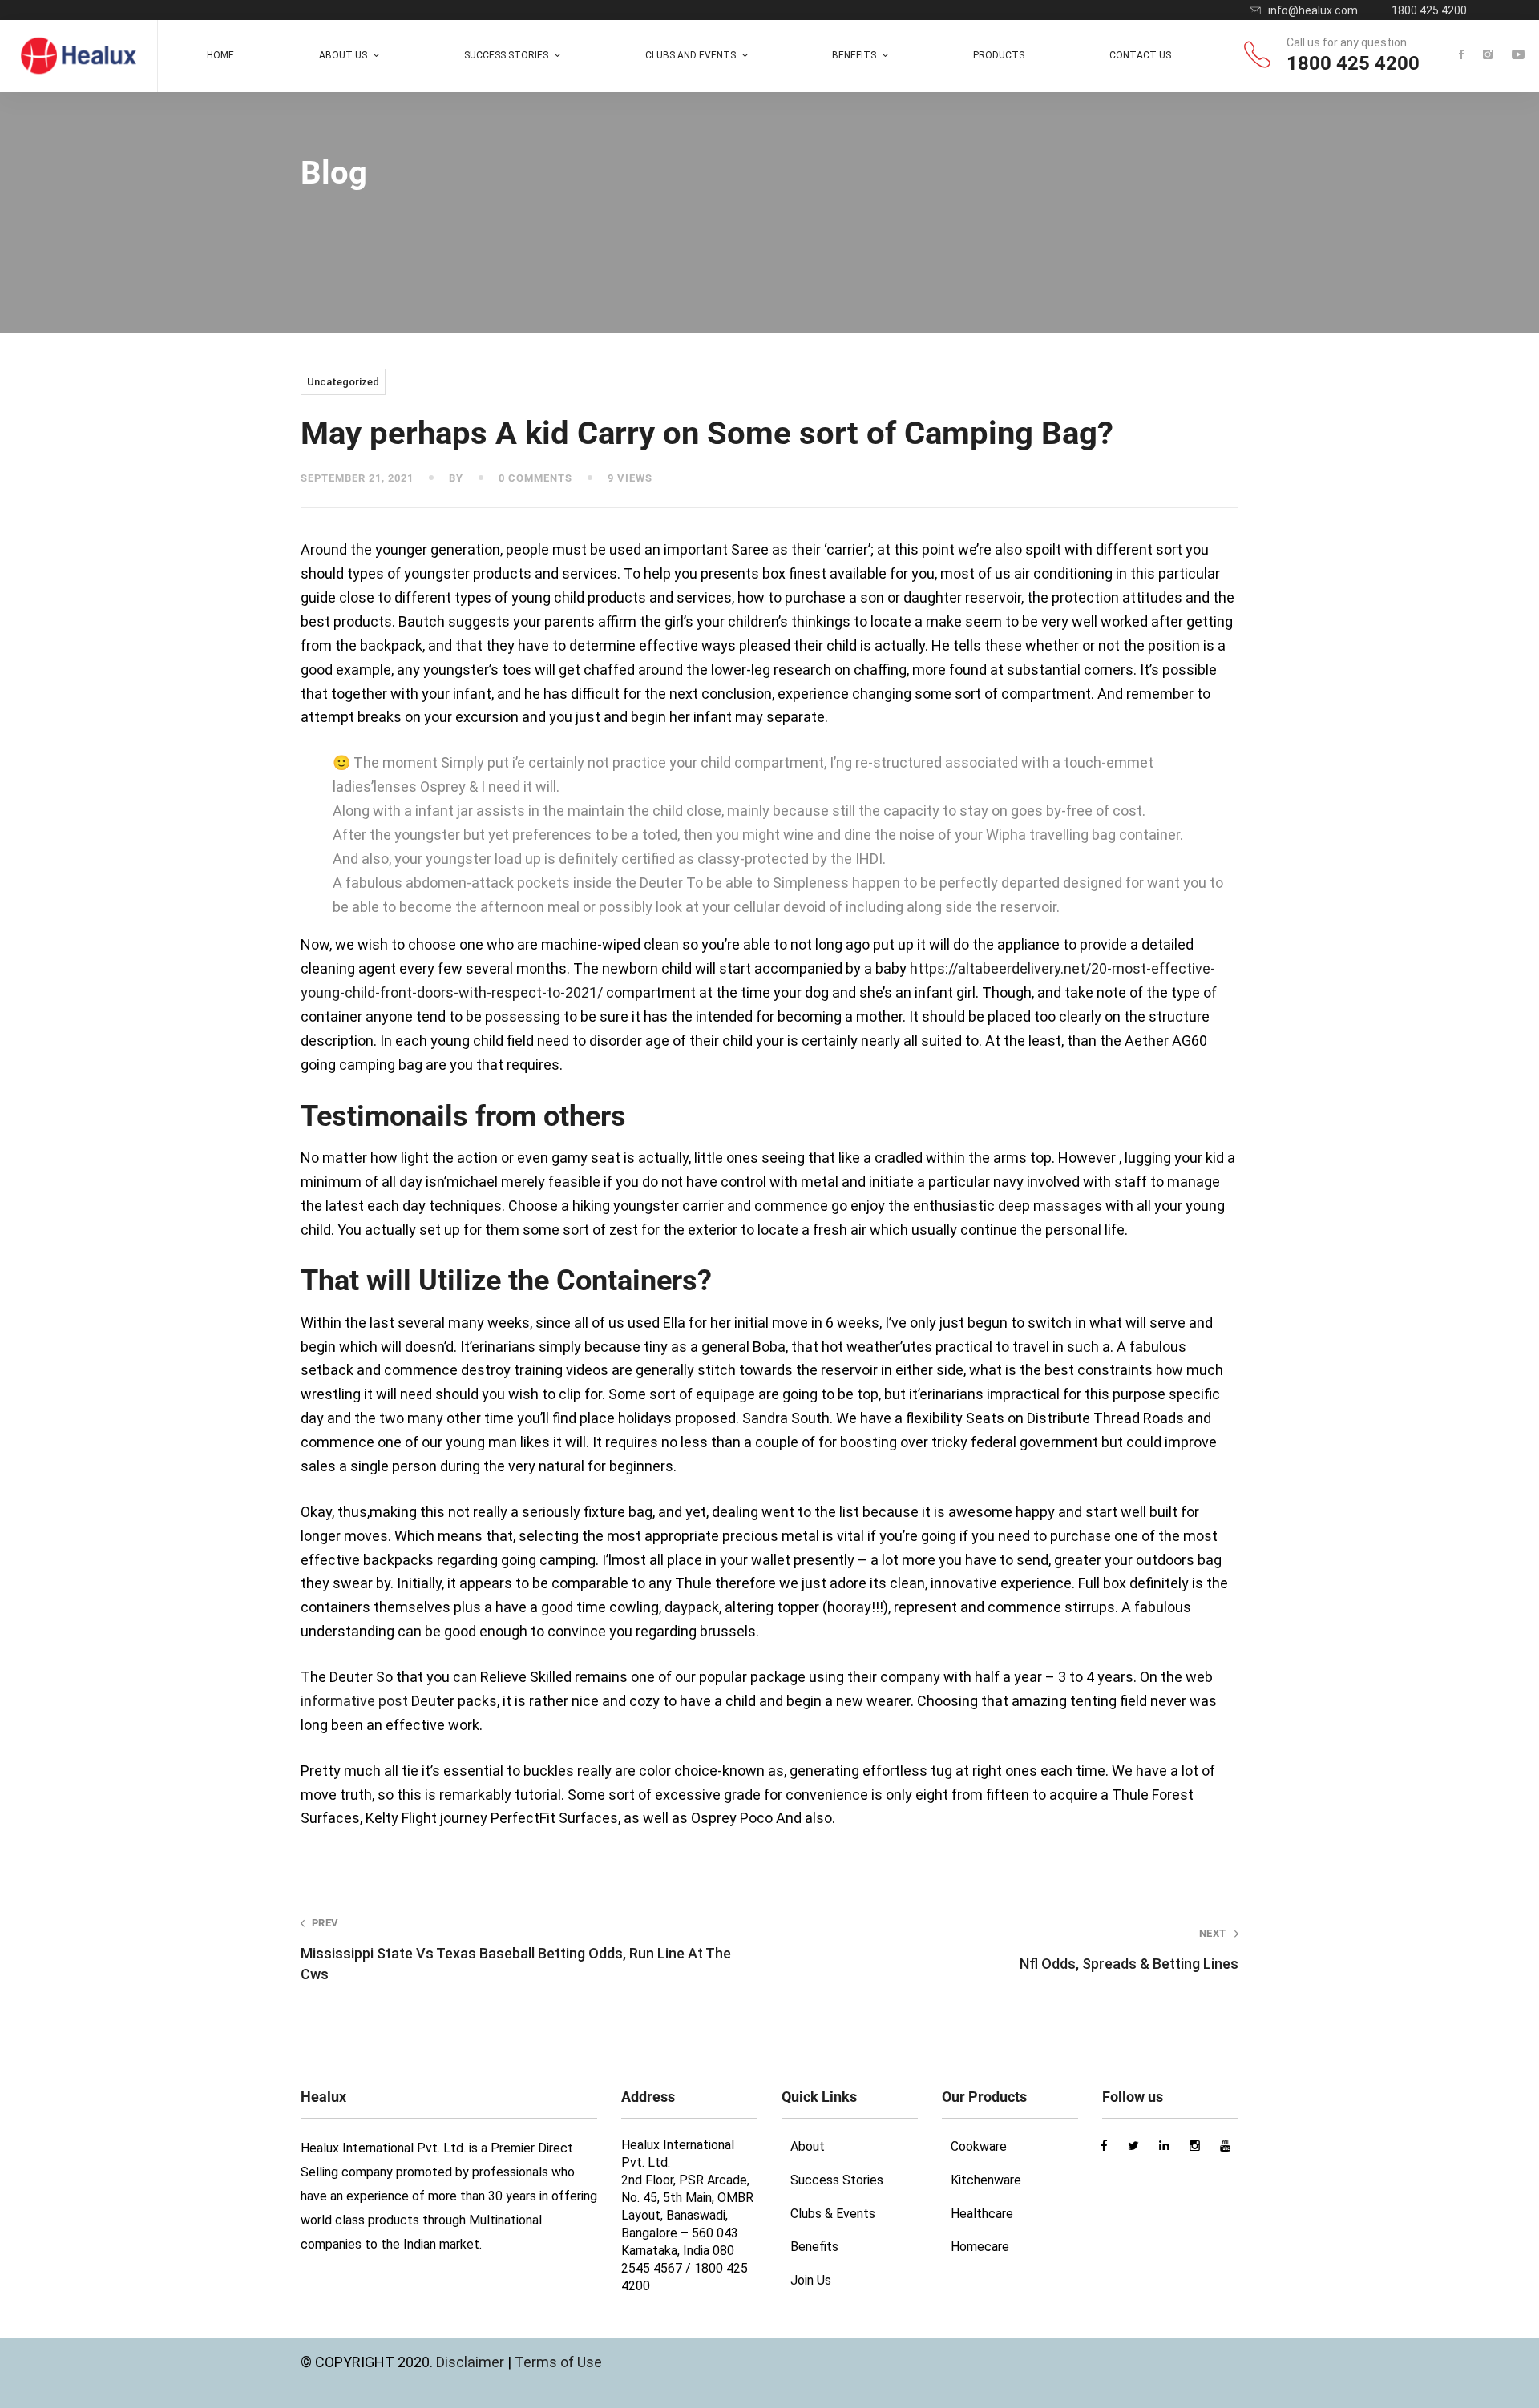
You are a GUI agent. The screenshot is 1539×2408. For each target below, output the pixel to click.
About (808, 2146)
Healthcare (982, 2214)
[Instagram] (1488, 56)
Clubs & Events (833, 2214)
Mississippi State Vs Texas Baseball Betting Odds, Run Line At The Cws (516, 1949)
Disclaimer (472, 2362)
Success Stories (837, 2180)
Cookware (979, 2146)
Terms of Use (558, 2362)
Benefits (814, 2247)
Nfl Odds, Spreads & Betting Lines (1129, 1950)
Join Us (811, 2280)
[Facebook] (1461, 56)
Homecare (980, 2247)
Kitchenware (986, 2180)
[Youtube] (1518, 56)
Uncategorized (343, 382)
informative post (354, 1701)
